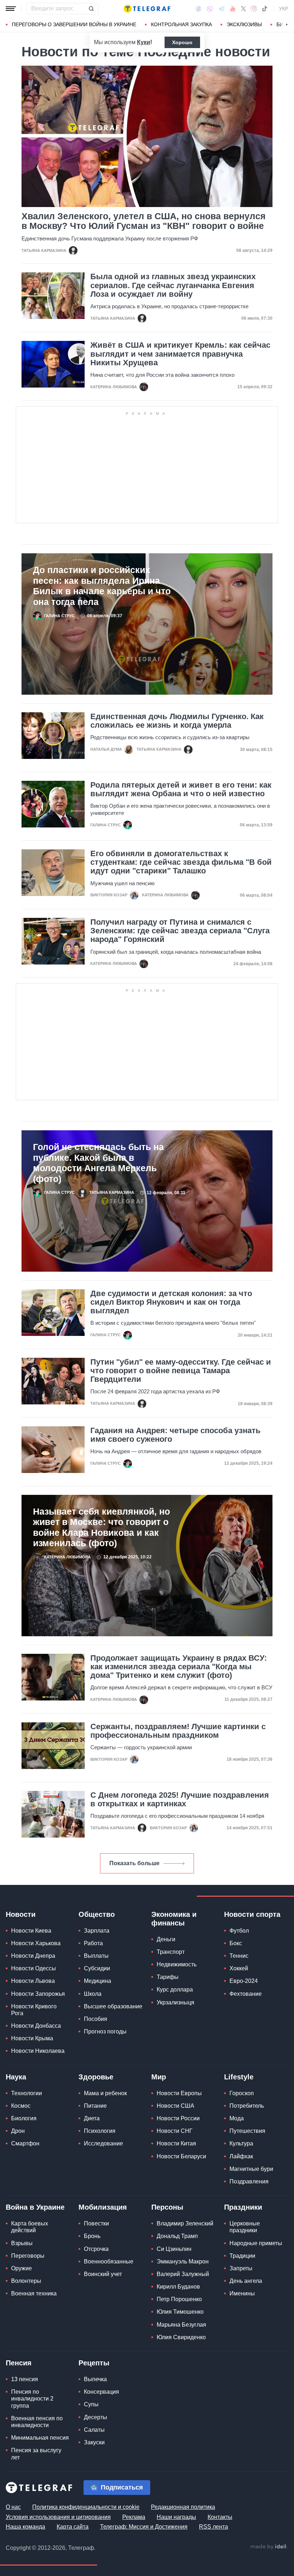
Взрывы (22, 2243)
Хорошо (182, 42)
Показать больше (134, 1863)
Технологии (27, 2093)
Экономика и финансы (174, 1919)
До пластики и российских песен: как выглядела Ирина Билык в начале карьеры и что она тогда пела (102, 586)
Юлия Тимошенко (180, 2312)
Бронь (92, 2236)
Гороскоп (242, 2093)
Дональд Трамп (177, 2236)
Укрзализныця (176, 2002)
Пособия (96, 2019)
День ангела (246, 2281)
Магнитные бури (251, 2169)
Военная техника (34, 2293)
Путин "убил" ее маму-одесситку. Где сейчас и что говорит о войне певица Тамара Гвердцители (181, 1371)
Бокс (236, 1943)
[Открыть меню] (11, 9)
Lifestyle (239, 2077)
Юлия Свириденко (181, 2337)
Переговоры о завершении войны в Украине (74, 24)
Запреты (241, 2268)
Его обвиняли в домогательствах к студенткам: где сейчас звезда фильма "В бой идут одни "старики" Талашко (181, 862)
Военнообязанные (109, 2261)
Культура (241, 2143)
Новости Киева (31, 1931)
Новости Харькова (36, 1943)
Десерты (96, 2417)
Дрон (18, 2131)
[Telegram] (222, 9)
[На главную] (147, 9)
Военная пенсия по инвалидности (37, 2422)
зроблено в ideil (269, 2547)
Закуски (94, 2442)
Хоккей (239, 1968)
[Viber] (210, 9)
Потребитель (247, 2106)
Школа (93, 1994)
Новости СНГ (175, 2131)
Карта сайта (73, 2527)
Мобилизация (103, 2207)
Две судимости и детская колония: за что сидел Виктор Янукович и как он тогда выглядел (171, 1302)
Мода (237, 2118)
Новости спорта (252, 1914)
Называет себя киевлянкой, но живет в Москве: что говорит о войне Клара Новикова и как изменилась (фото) (101, 1527)
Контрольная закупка (181, 24)
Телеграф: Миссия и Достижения (144, 2527)
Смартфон (25, 2143)
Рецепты (94, 2363)
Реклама (134, 2517)
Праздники (243, 2207)
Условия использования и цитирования (58, 2517)
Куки (144, 42)
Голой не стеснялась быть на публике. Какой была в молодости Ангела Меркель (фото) (98, 1163)
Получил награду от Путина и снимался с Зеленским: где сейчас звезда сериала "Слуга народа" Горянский (180, 931)
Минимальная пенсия (40, 2438)
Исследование (103, 2143)
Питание (95, 2106)
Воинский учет (103, 2274)
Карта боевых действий (30, 2227)
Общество (97, 1914)
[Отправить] (91, 9)
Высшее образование (113, 2006)
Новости (21, 1914)
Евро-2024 (244, 1981)
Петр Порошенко (179, 2299)
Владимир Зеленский (185, 2223)
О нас (13, 2507)
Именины (242, 2293)
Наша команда (25, 2527)
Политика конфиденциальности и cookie (86, 2507)
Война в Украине (35, 2207)
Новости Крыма (32, 2038)
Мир (159, 2077)
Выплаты (96, 1956)
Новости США (176, 2106)
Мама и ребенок (105, 2093)
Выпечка (95, 2379)
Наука (16, 2077)
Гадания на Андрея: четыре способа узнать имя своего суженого (176, 1435)
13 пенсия (25, 2379)
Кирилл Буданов (178, 2287)
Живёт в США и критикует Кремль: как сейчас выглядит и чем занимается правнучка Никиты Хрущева (180, 354)
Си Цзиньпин (174, 2249)
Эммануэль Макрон (183, 2261)
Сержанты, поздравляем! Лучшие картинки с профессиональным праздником (178, 1731)
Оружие (22, 2268)
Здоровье (96, 2077)
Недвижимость (177, 1964)
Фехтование (246, 1994)
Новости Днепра (33, 1956)
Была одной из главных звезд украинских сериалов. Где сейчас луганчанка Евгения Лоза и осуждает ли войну (173, 285)
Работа (93, 1943)
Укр (284, 9)
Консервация (101, 2392)
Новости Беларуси (181, 2156)
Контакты (220, 2517)
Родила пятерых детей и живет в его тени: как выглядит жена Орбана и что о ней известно (181, 789)
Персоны (167, 2207)
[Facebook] (198, 9)
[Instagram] (254, 9)
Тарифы (168, 1977)
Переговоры (28, 2256)
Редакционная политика (183, 2507)
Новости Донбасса (36, 2026)
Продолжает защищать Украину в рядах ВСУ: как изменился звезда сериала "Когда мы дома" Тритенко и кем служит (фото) (179, 1667)
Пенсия (19, 2363)
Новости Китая (176, 2143)
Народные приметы (256, 2243)
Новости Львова (33, 1981)
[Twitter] (243, 9)
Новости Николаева (38, 2051)
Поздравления (249, 2181)
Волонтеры (26, 2281)
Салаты (94, 2430)
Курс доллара (175, 1990)
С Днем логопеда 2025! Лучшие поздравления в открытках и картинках (180, 1800)
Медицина (98, 1981)
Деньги (166, 1939)
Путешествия (247, 2131)
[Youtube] (233, 9)
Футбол (239, 1931)
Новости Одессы (34, 1968)
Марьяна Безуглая (181, 2325)
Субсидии (97, 1968)
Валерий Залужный (183, 2274)
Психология (100, 2131)
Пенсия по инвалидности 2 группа (32, 2399)
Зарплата (97, 1931)
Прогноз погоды (105, 2031)
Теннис (239, 1956)
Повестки (96, 2223)
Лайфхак (241, 2156)
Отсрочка (96, 2249)
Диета (92, 2118)
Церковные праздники (245, 2227)
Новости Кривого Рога (34, 2010)
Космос (21, 2106)
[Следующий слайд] (287, 25)
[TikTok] (265, 9)
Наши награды (176, 2517)
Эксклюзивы (244, 24)
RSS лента (214, 2527)
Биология (24, 2118)
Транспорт (171, 1952)
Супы (91, 2404)
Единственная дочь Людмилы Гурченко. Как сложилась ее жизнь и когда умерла (177, 721)
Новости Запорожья (38, 1994)
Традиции (242, 2256)
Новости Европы (179, 2093)
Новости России (178, 2118)
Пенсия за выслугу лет (36, 2454)
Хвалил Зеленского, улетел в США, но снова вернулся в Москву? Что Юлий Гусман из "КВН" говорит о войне (144, 221)
